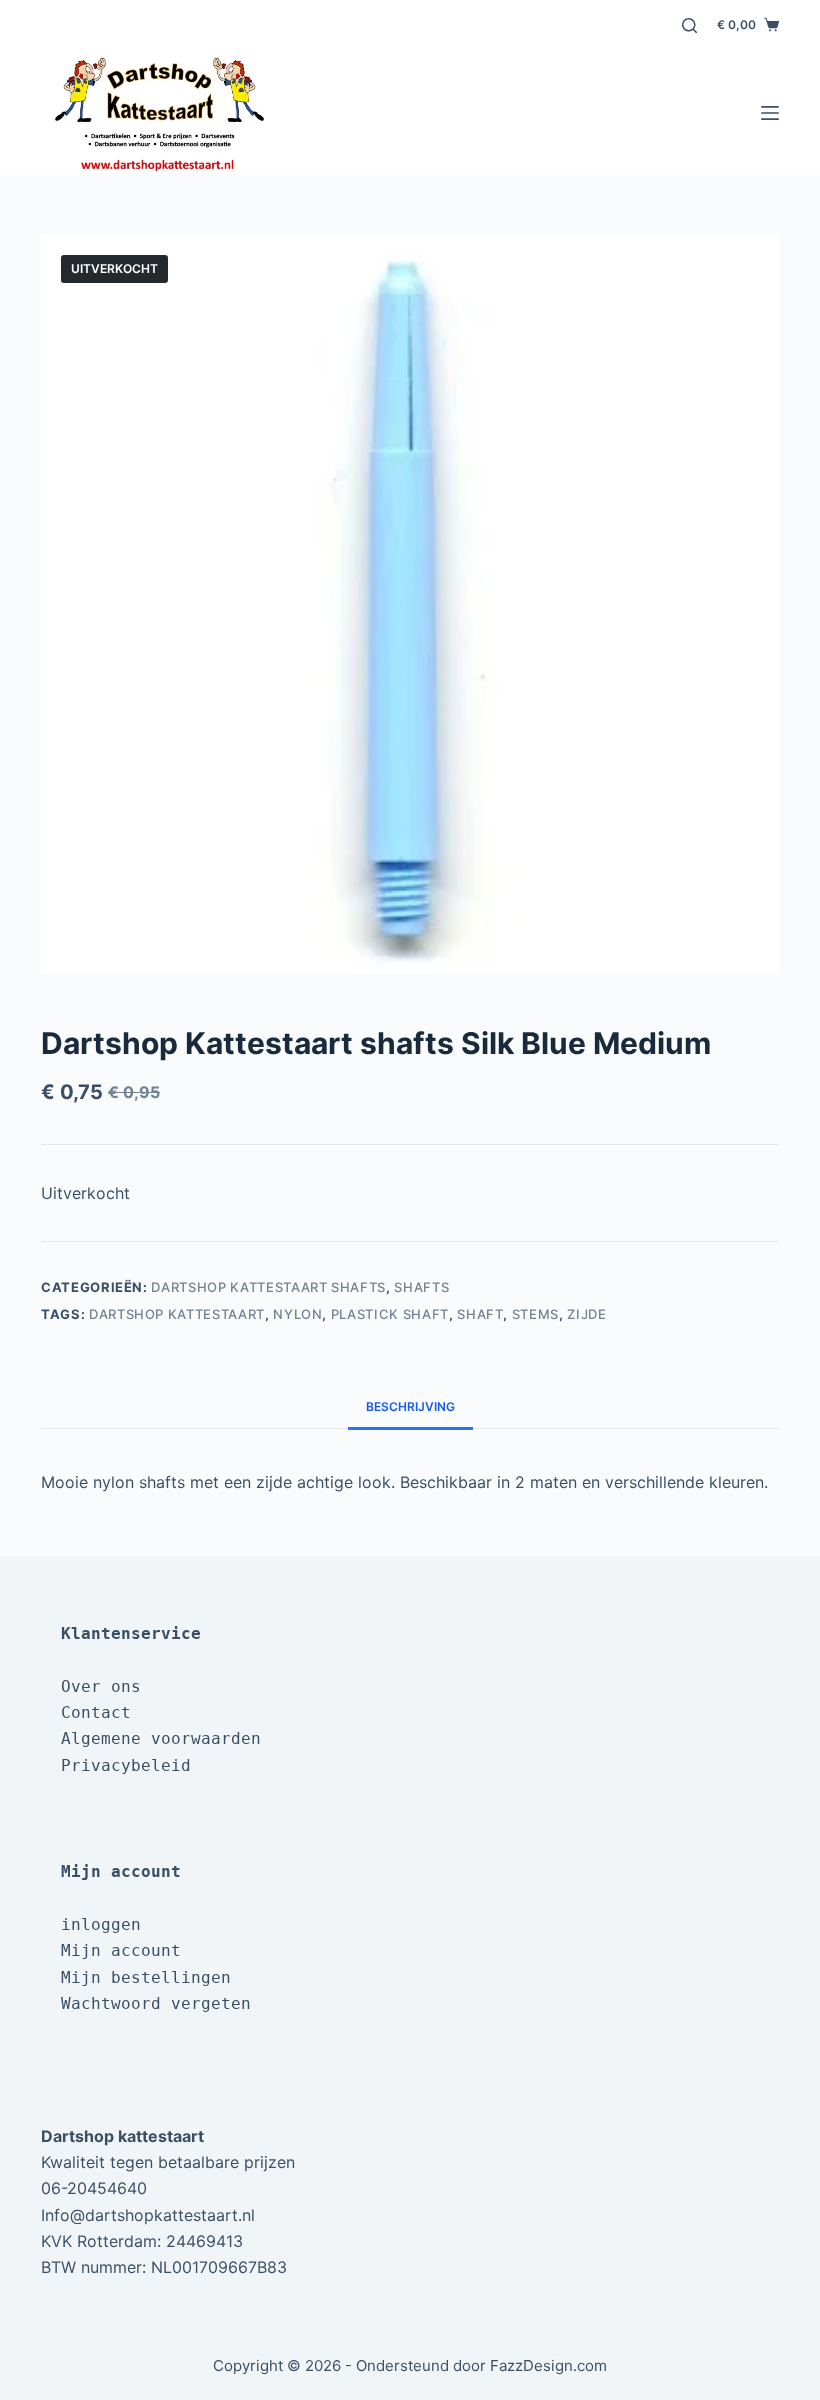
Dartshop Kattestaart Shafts (268, 1287)
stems (535, 1314)
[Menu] (770, 113)
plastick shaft (390, 1314)
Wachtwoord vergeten (156, 2003)
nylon (297, 1314)
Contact (96, 1712)
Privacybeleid (126, 1765)
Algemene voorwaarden (161, 1738)
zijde (586, 1314)
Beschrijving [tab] (410, 1406)
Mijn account (121, 1950)
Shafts (421, 1287)
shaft (480, 1314)
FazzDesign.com (548, 2365)
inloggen (101, 1924)
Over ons (101, 1686)
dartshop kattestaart (177, 1314)
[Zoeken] (689, 25)
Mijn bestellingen (146, 1977)
